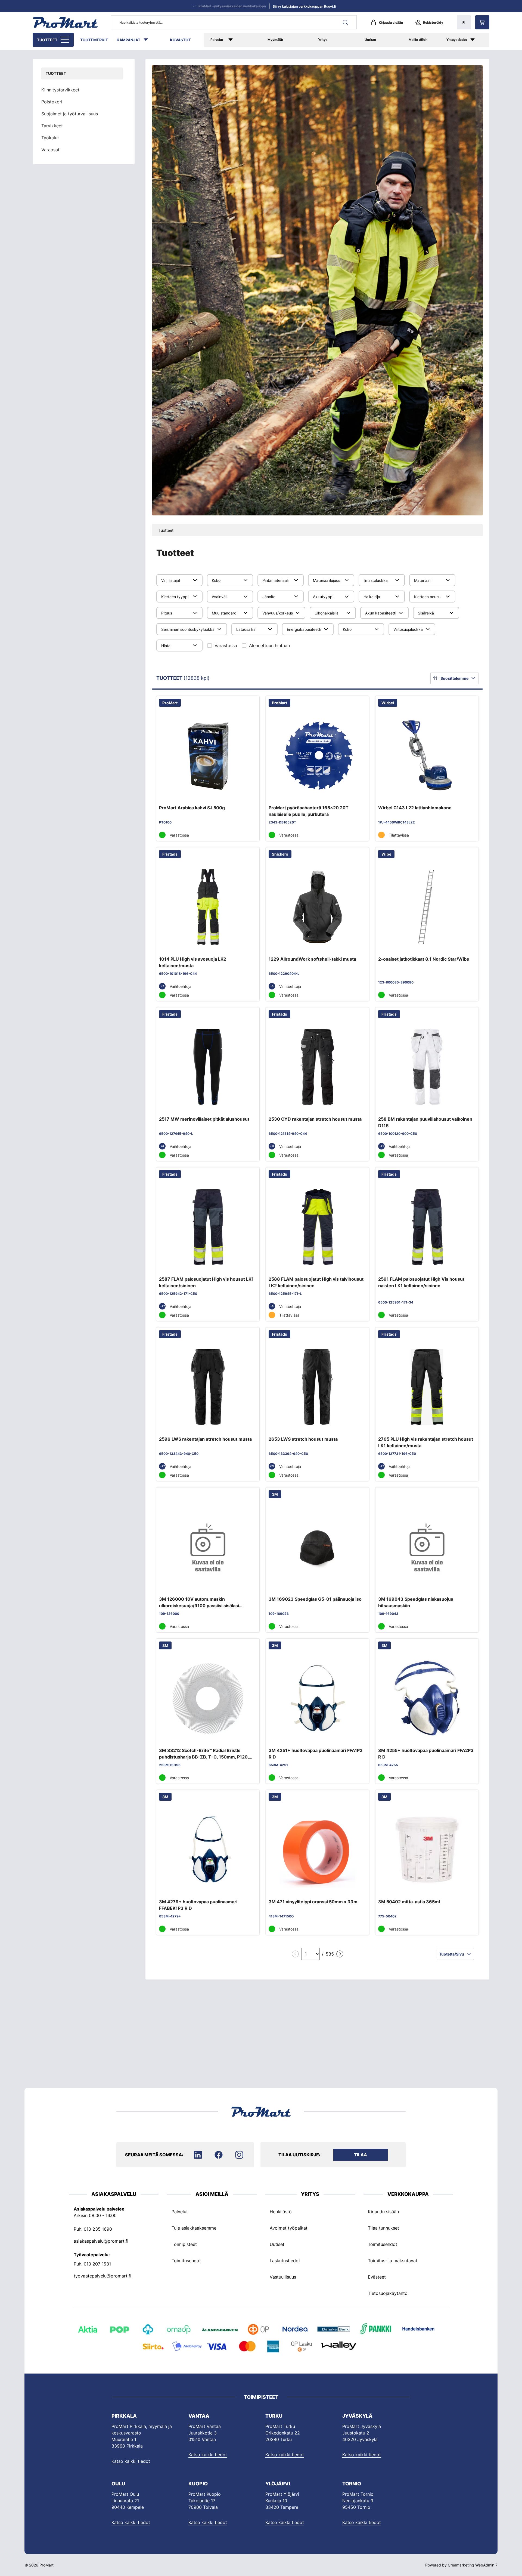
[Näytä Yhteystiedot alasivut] (478, 40)
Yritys (323, 40)
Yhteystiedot (457, 40)
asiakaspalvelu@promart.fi (101, 2241)
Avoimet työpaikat (289, 2228)
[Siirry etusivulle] (65, 22)
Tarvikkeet (52, 126)
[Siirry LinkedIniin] (198, 2155)
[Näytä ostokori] (482, 22)
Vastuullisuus (283, 2277)
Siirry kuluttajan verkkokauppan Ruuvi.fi (304, 6)
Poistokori (52, 102)
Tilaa (361, 2155)
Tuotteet (47, 40)
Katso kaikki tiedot (131, 2461)
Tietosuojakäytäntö (388, 2293)
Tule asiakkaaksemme (194, 2228)
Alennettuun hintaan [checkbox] (269, 645)
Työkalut (50, 138)
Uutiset (370, 40)
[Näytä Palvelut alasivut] (238, 40)
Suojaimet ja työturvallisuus (70, 114)
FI (464, 22)
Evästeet (377, 2277)
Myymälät (275, 40)
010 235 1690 (98, 2229)
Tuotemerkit (94, 40)
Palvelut (217, 40)
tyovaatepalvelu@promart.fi (102, 2276)
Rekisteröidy (433, 22)
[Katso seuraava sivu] (340, 1954)
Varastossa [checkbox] (226, 645)
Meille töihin (418, 40)
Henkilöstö (281, 2212)
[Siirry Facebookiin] (219, 2155)
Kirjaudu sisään (391, 22)
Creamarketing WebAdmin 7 (473, 2565)
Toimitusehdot (186, 2261)
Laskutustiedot (285, 2261)
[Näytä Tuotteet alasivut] (66, 40)
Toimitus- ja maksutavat (393, 2261)
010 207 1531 (97, 2264)
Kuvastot (180, 40)
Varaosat (50, 150)
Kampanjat (128, 40)
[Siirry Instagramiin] (239, 2155)
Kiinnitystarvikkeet (60, 90)
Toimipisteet (184, 2244)
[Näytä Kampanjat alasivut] (148, 40)
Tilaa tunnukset (383, 2228)
